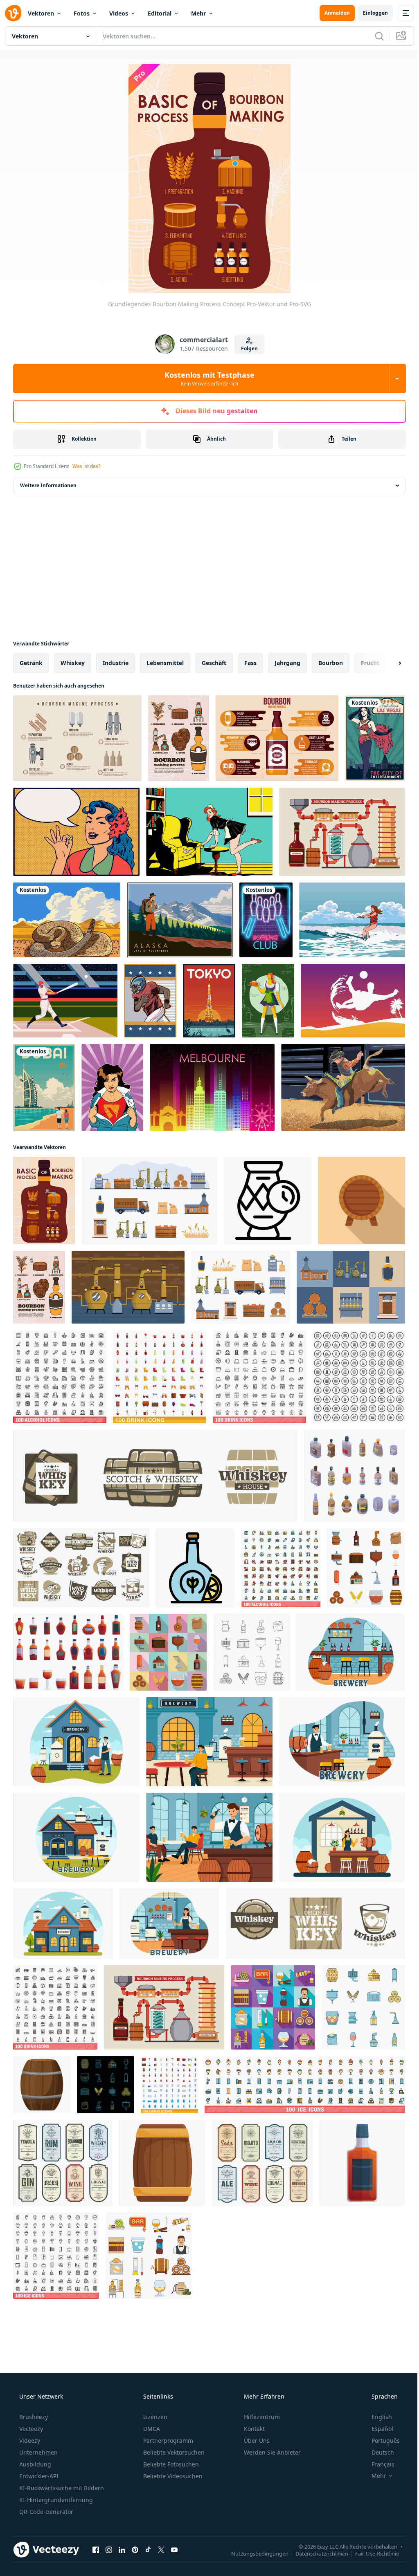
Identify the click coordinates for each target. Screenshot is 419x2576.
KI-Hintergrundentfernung (55, 2500)
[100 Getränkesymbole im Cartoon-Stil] (160, 1377)
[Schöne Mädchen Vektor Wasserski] (352, 920)
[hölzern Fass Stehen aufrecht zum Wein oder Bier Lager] (162, 2163)
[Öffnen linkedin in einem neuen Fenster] (122, 2549)
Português (380, 2440)
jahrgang (287, 663)
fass (250, 663)
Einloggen (369, 13)
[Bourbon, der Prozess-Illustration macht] (77, 738)
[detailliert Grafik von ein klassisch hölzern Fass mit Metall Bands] (42, 2085)
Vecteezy (30, 2429)
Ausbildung (34, 2464)
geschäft (214, 663)
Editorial (160, 13)
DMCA (151, 2429)
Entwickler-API (38, 2476)
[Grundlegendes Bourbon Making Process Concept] (44, 1201)
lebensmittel (165, 663)
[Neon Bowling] (266, 920)
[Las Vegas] (375, 738)
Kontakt (253, 2429)
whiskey (73, 663)
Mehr (198, 13)
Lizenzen (154, 2417)
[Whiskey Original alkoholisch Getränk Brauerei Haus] (315, 1924)
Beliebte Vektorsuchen (173, 2452)
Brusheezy (33, 2417)
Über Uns (256, 2440)
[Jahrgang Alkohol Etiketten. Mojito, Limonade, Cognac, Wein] (262, 2163)
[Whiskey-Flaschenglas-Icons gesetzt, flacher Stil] (168, 1652)
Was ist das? (86, 466)
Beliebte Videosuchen (172, 2476)
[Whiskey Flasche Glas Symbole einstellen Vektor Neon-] (106, 2085)
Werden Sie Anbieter (271, 2452)
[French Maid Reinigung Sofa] (209, 832)
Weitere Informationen (48, 485)
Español (377, 2429)
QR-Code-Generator (45, 2512)
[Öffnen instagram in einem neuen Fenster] (109, 2549)
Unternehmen (38, 2452)
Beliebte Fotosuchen (170, 2464)
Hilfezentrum (261, 2417)
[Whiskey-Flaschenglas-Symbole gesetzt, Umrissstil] (252, 1652)
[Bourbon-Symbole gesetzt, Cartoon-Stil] (68, 1652)
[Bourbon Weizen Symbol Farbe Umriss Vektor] (195, 1568)
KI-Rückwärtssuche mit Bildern (61, 2488)
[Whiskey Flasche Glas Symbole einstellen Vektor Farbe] (363, 2007)
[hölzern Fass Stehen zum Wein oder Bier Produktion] (362, 1201)
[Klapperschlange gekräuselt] (67, 920)
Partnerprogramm (167, 2440)
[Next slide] (387, 663)
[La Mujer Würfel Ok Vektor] (76, 832)
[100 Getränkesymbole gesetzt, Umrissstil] (259, 1377)
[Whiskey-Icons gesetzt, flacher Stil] (273, 2007)
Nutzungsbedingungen (254, 2553)
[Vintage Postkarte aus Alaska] (180, 920)
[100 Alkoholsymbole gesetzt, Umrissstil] (60, 1377)
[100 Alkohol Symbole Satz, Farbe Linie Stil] (281, 1568)
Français (378, 2464)
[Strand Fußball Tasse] (353, 1001)
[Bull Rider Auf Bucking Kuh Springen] (343, 1088)
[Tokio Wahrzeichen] (209, 1001)
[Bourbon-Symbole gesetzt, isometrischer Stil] (355, 1476)
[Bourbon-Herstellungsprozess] (179, 738)
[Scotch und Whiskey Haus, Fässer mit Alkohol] (155, 1476)
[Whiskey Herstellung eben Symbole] (241, 1287)
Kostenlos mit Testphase (207, 379)
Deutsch (377, 2452)
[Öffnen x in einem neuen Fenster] (161, 2549)
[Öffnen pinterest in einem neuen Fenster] (135, 2549)
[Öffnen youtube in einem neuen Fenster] (174, 2549)
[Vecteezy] (13, 13)
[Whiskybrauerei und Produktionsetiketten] (81, 1568)
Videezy (29, 2440)
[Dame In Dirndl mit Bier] (268, 1001)
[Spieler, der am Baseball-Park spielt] (65, 1001)
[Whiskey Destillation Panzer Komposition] (128, 1287)
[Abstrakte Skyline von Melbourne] (212, 1088)
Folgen (246, 348)
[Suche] (373, 36)
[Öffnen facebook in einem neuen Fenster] (96, 2549)
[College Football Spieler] (150, 1001)
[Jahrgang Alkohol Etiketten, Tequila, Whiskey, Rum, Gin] (63, 2163)
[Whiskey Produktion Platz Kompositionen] (351, 1287)
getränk (31, 663)
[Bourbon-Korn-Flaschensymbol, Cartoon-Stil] (362, 2163)
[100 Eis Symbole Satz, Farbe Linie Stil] (305, 2085)
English (376, 2417)
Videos (119, 13)
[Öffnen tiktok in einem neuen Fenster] (148, 2549)
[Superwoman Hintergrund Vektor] (112, 1088)
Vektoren (41, 13)
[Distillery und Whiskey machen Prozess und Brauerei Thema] (342, 832)
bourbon (331, 663)
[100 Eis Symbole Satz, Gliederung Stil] (56, 2256)
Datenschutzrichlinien (316, 2553)
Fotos (82, 13)
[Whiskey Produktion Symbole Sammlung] (150, 1201)
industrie (116, 663)
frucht (370, 663)
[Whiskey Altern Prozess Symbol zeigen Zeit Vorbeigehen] (268, 1201)
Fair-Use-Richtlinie (371, 2553)
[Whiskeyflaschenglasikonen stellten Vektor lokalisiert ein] (366, 1568)
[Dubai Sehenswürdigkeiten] (44, 1088)
